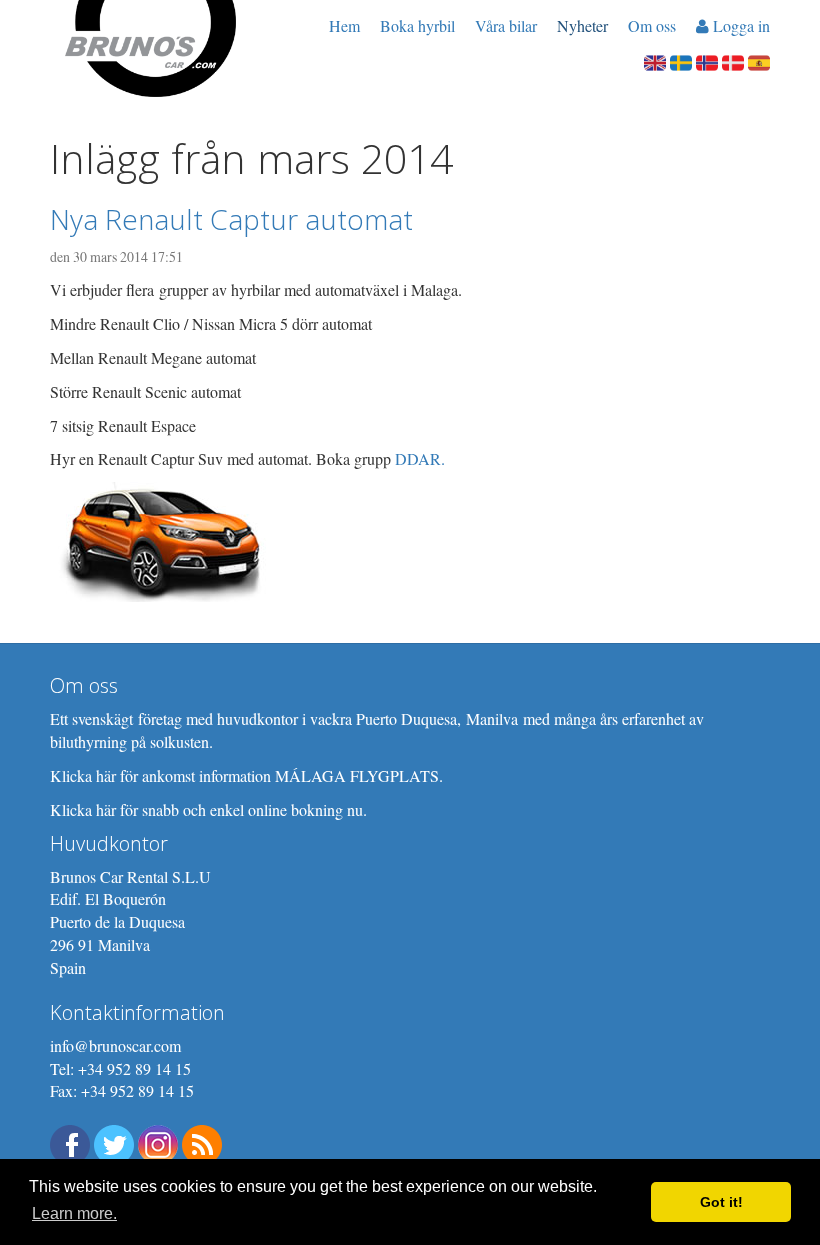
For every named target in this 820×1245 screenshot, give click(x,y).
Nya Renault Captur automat (231, 219)
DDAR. (420, 458)
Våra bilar (506, 25)
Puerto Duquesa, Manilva (437, 718)
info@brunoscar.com (115, 1045)
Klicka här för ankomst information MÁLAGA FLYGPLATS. (246, 775)
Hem (344, 25)
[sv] (681, 60)
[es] (759, 60)
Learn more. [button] (74, 1213)
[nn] (707, 60)
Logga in (739, 25)
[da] (733, 60)
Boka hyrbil (417, 25)
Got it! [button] (721, 1202)
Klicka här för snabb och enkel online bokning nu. (208, 809)
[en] (655, 60)
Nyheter (582, 25)
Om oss (652, 25)
